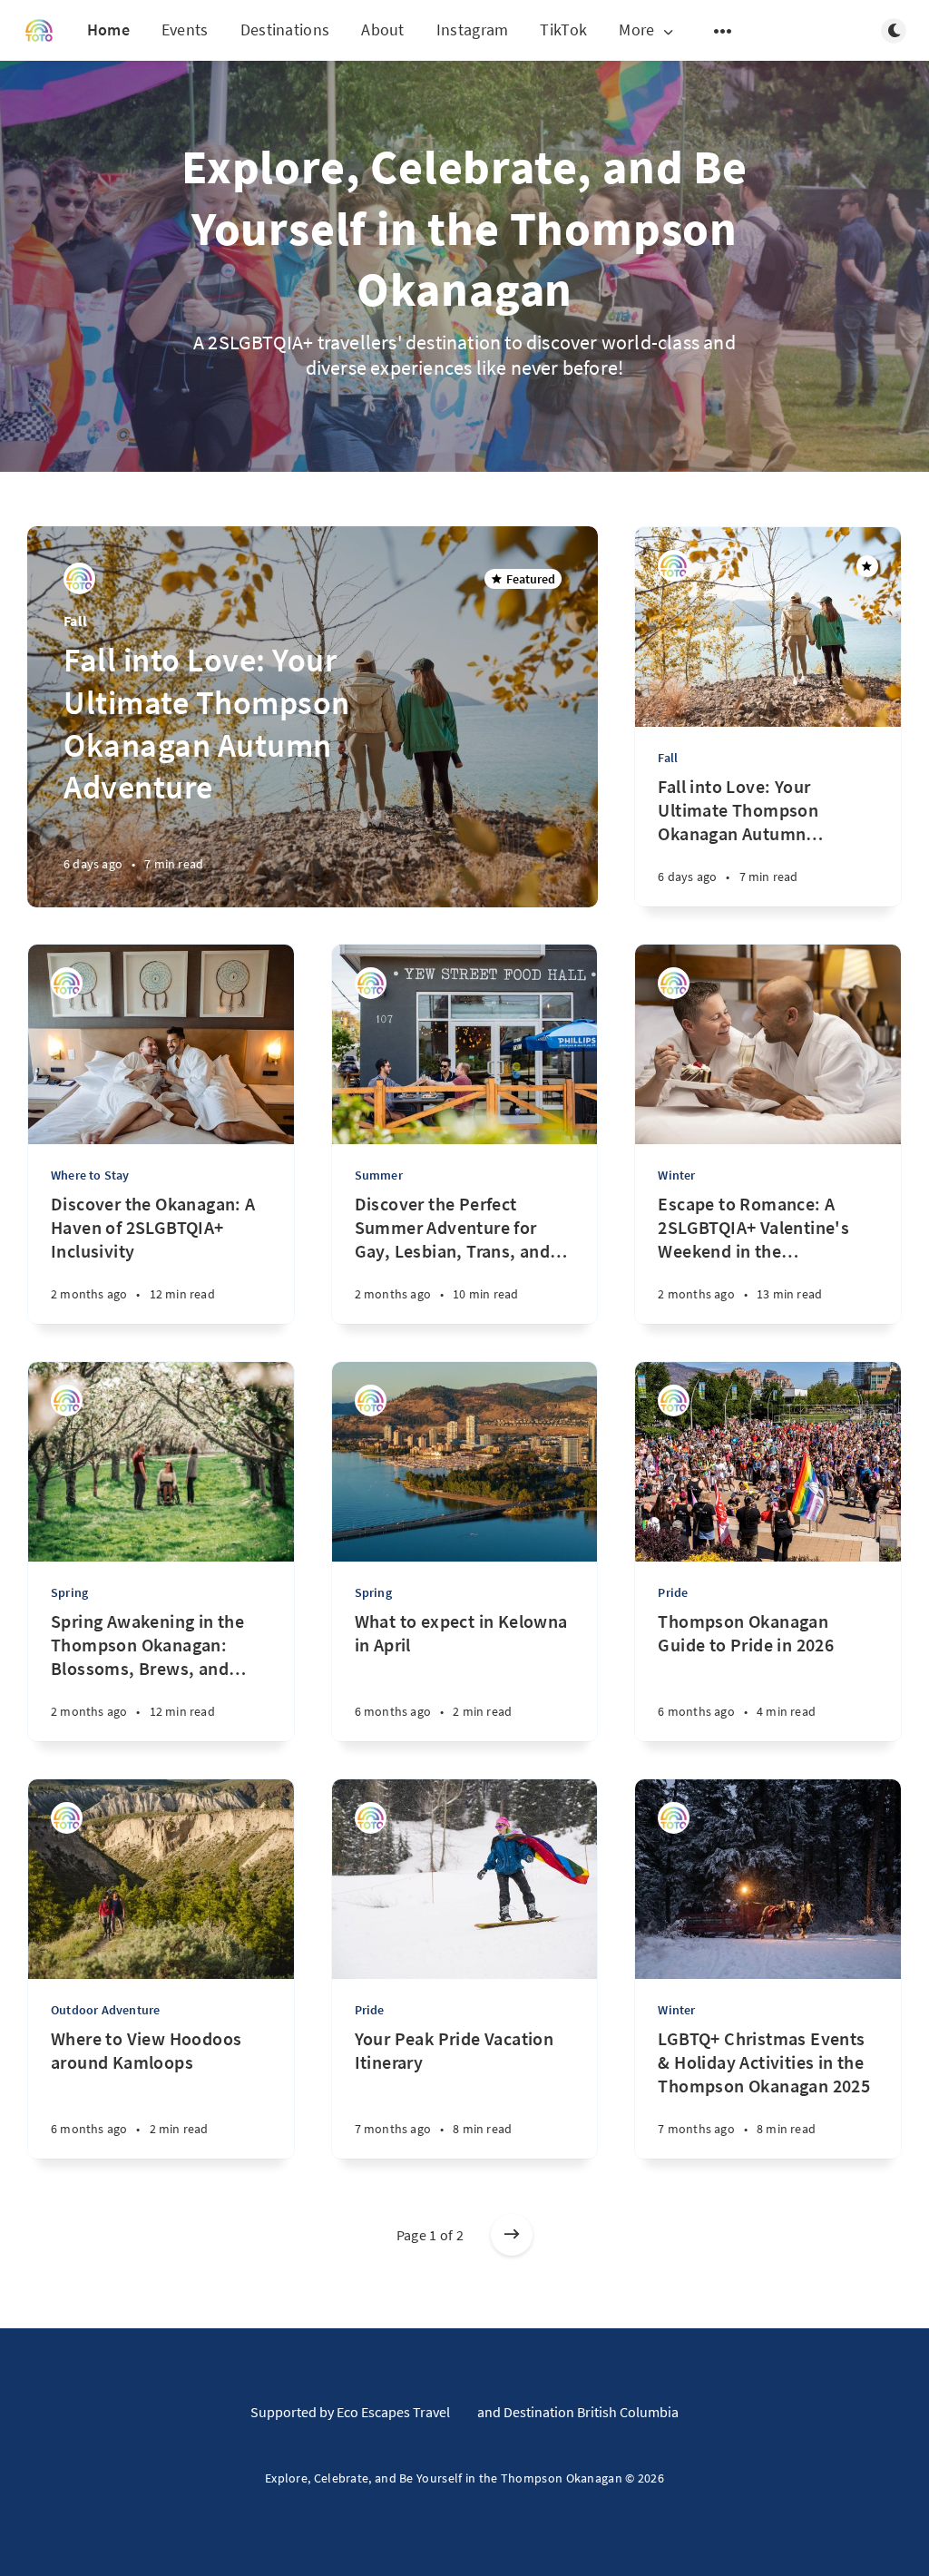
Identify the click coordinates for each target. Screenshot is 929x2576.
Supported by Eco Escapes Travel (350, 2412)
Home (108, 29)
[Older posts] (512, 2235)
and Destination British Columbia (578, 2412)
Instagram (473, 29)
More (636, 30)
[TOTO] (79, 578)
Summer (379, 1175)
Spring (69, 1592)
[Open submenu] (723, 31)
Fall (75, 621)
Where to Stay (90, 1175)
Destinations (285, 29)
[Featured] (867, 566)
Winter (676, 1175)
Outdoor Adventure (105, 2010)
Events (185, 29)
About (383, 29)
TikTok (563, 29)
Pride (673, 1592)
